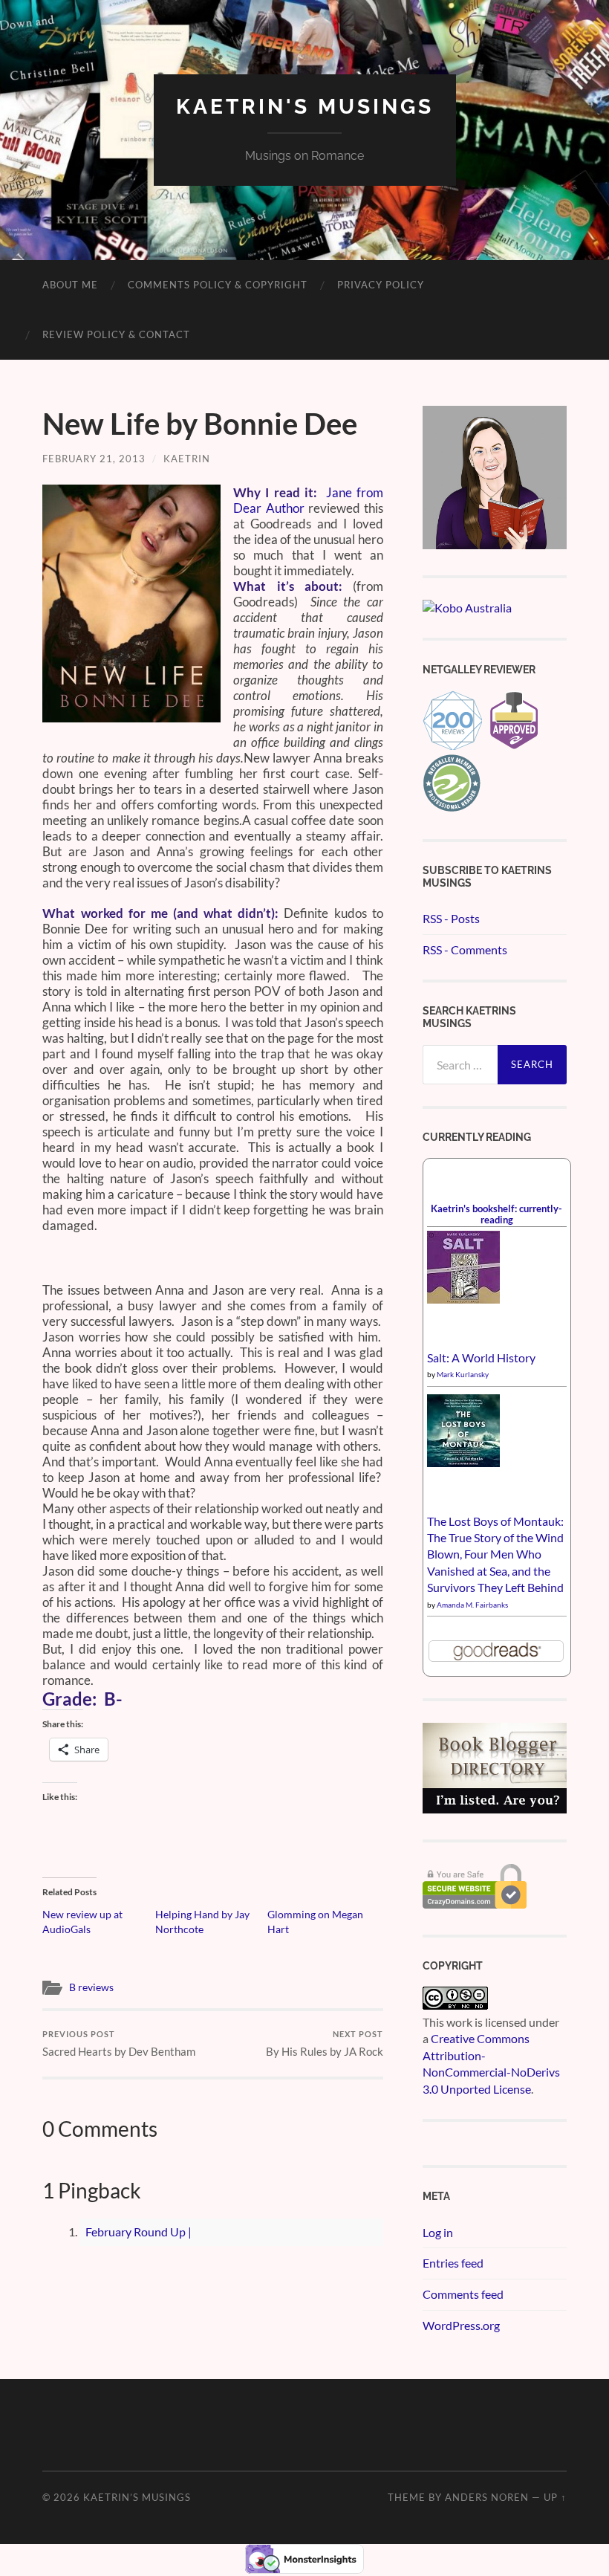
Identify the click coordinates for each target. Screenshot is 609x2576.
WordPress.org (461, 2325)
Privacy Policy (381, 285)
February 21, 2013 (94, 459)
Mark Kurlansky (463, 1374)
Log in (438, 2232)
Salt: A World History (481, 1357)
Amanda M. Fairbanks (472, 1605)
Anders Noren (487, 2497)
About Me (70, 285)
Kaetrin (187, 459)
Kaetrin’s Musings (137, 2497)
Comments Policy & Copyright (218, 285)
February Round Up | (139, 2232)
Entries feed (453, 2263)
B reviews (91, 1987)
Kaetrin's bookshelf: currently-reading (496, 1214)
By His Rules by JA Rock (325, 2043)
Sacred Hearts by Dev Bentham (119, 2043)
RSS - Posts (451, 918)
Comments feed (463, 2294)
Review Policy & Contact (116, 334)
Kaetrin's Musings (305, 107)
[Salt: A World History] (463, 1299)
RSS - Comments (465, 949)
